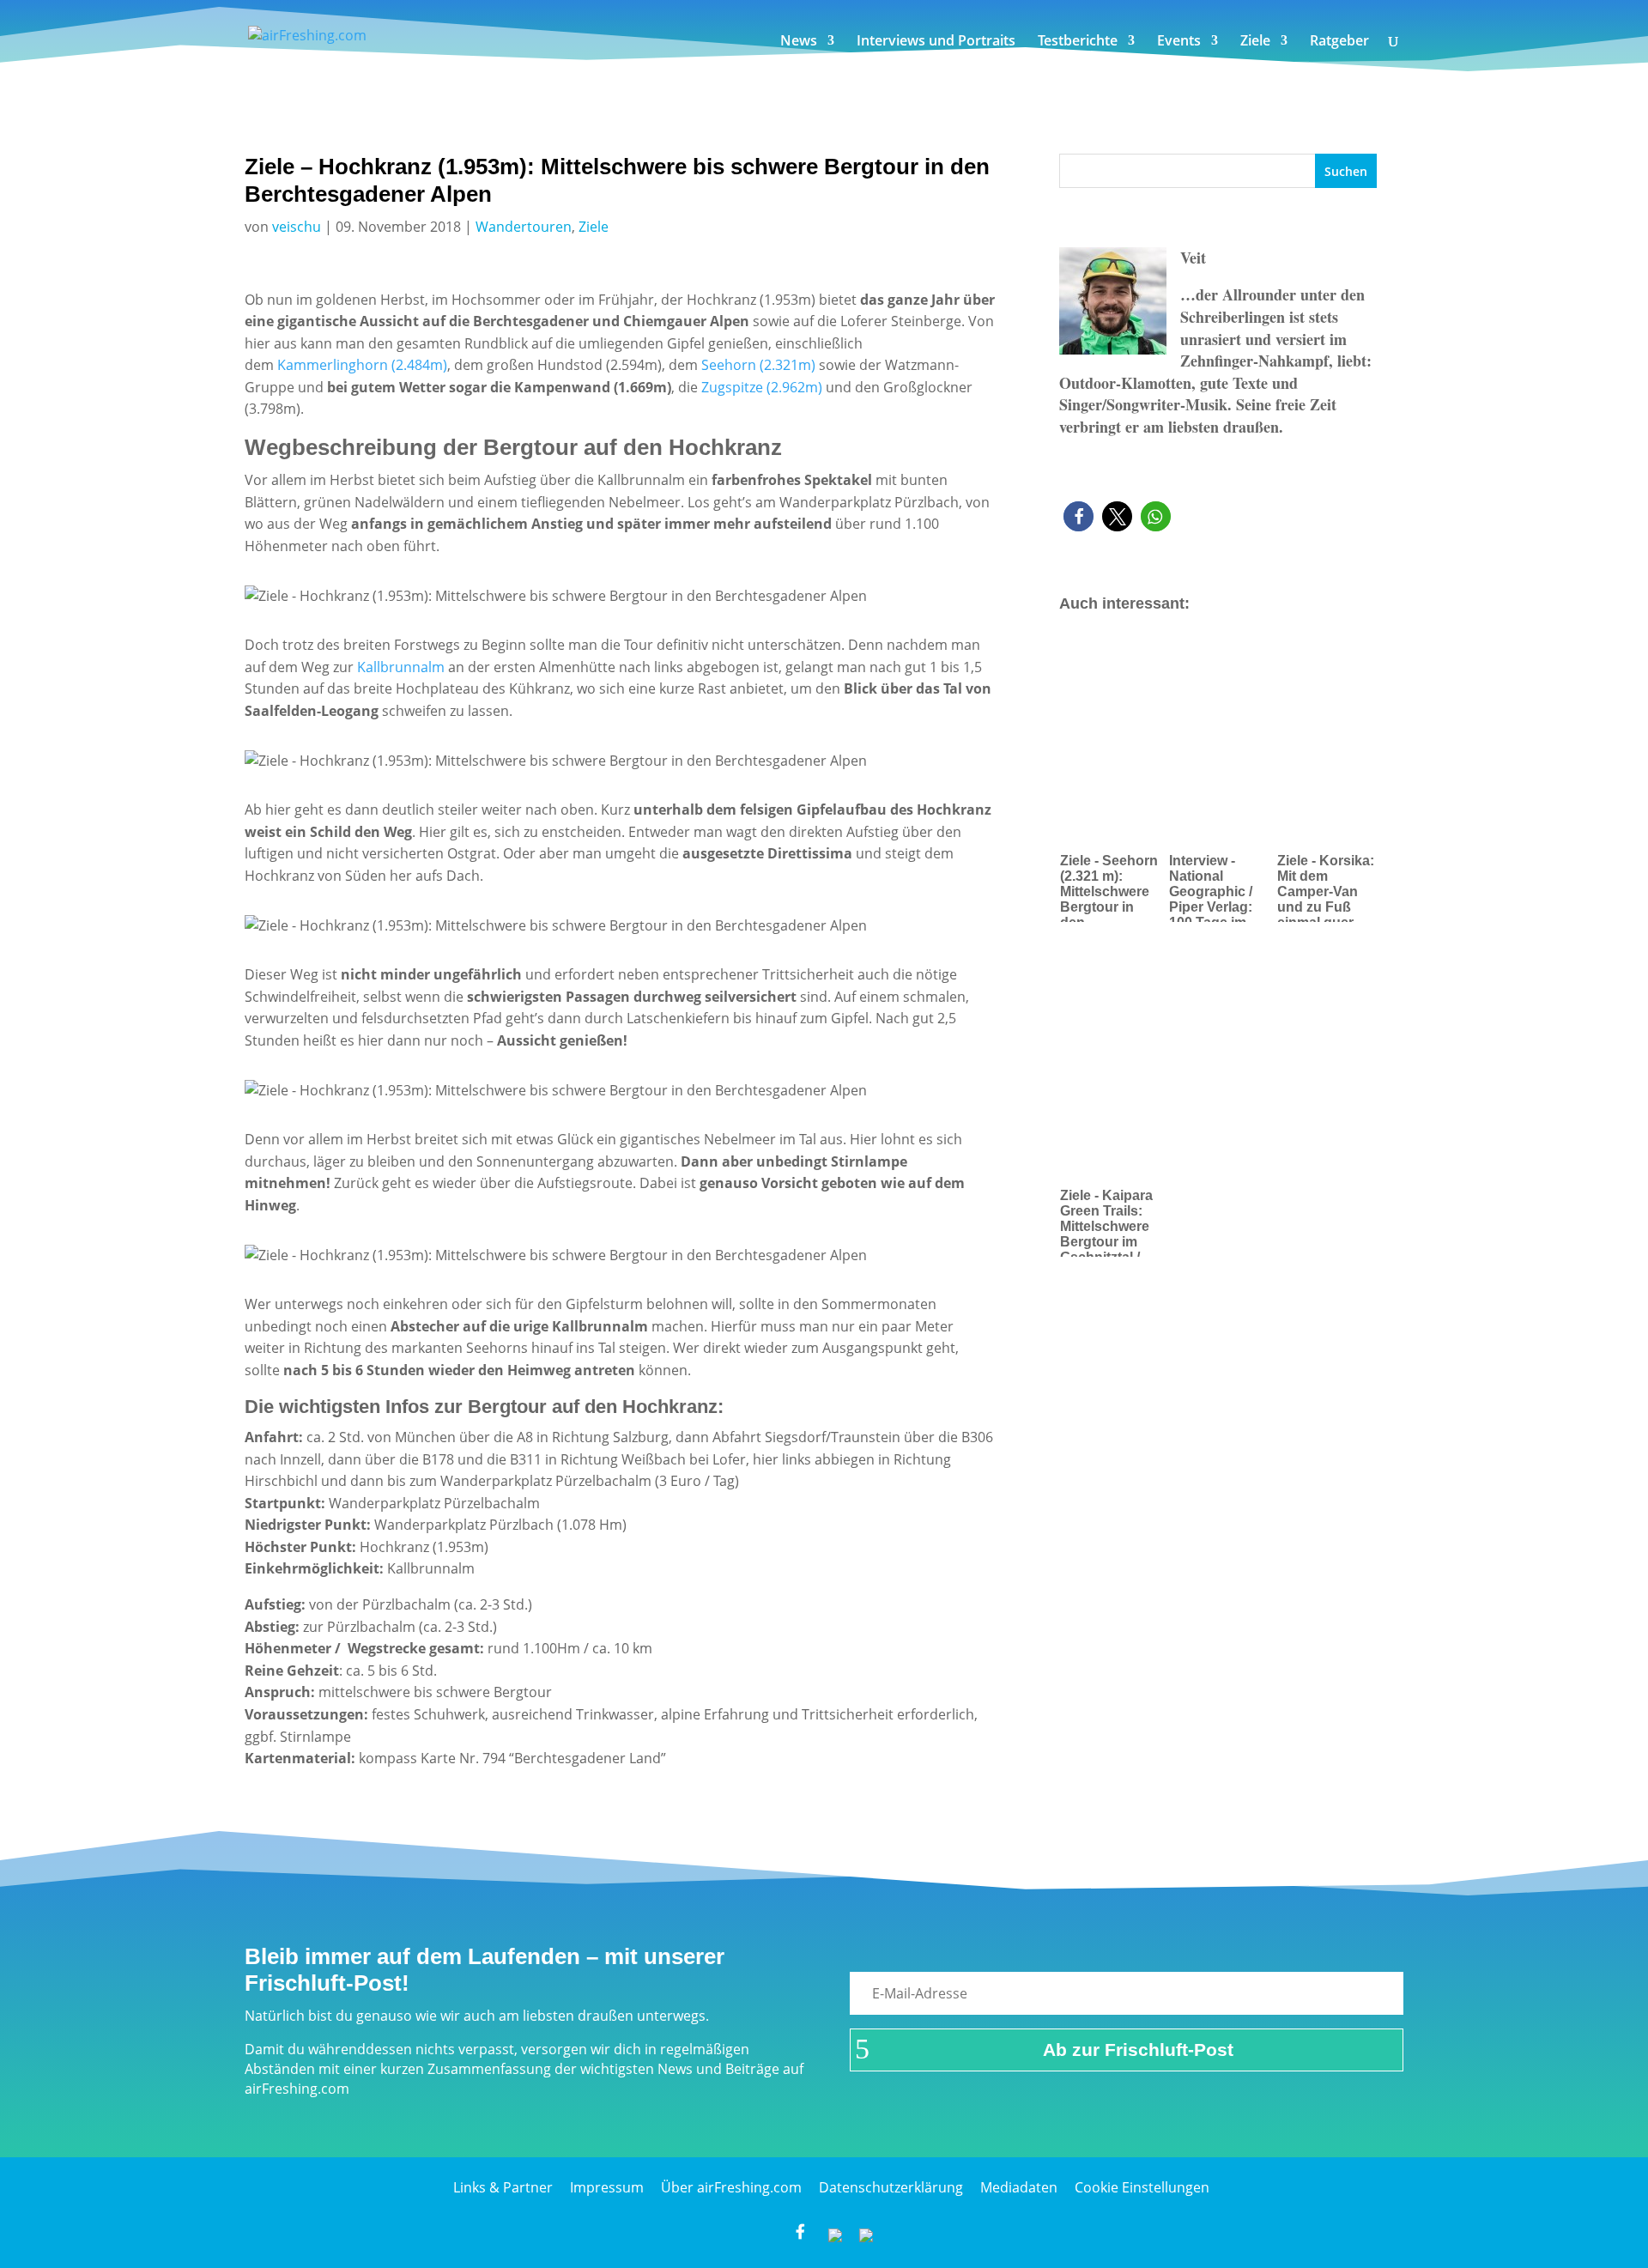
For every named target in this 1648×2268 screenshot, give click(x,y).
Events (1179, 42)
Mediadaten (1019, 2187)
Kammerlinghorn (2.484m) (362, 365)
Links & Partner (503, 2187)
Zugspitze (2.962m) (762, 387)
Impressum (607, 2187)
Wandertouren (524, 227)
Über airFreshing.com (731, 2187)
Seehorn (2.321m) (757, 365)
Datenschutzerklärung (891, 2187)
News (799, 42)
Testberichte (1078, 42)
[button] (1078, 516)
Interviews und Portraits (936, 42)
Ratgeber (1339, 42)
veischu (297, 227)
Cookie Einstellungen (1142, 2187)
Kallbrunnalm (401, 667)
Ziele (1255, 42)
